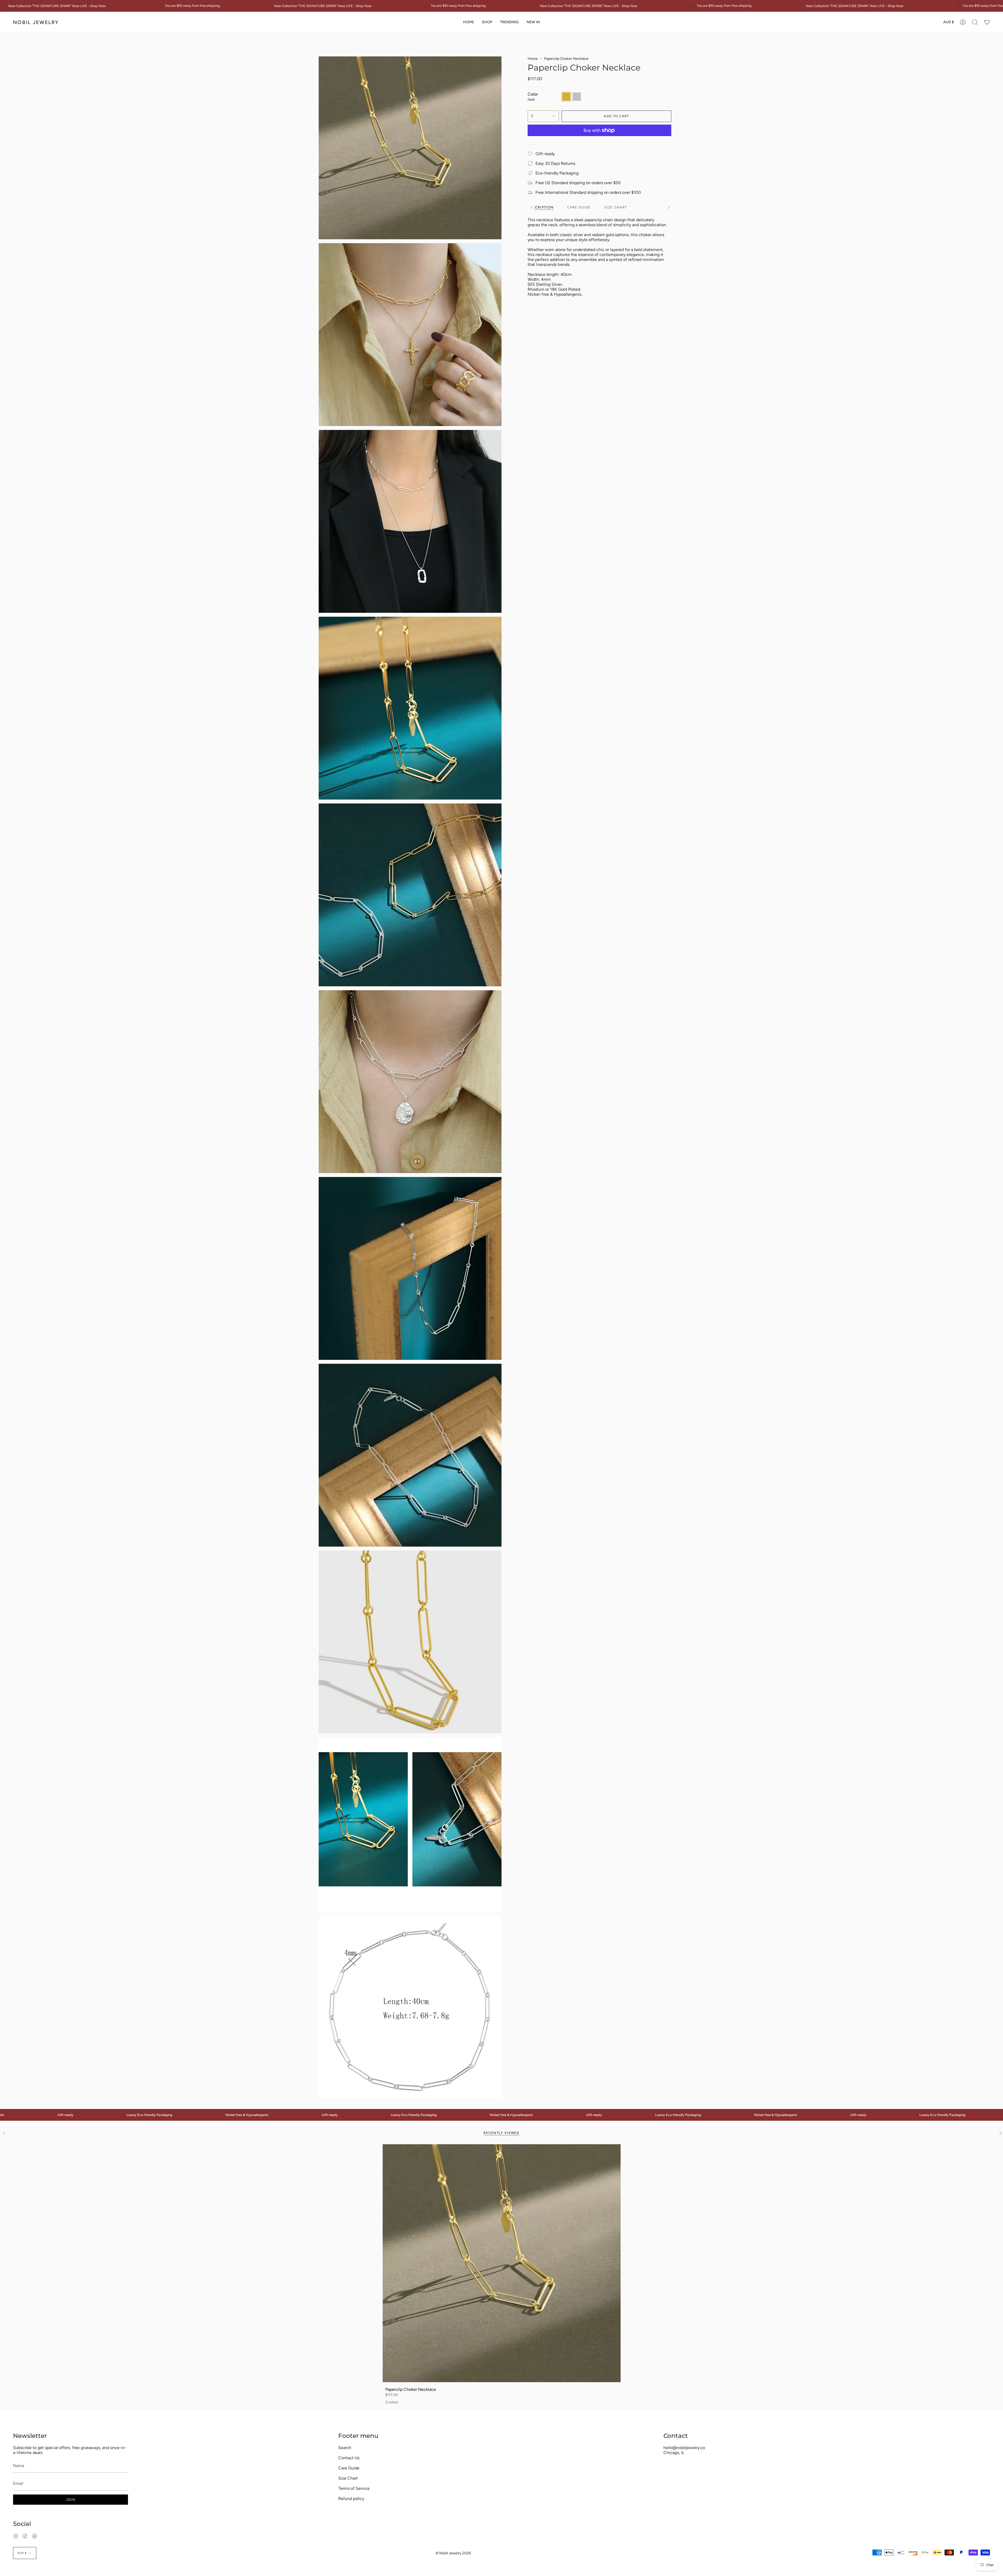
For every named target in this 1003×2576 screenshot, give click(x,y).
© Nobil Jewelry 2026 (453, 2553)
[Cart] (987, 22)
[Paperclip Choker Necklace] (502, 2263)
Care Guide (349, 2468)
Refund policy (351, 2499)
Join (71, 2500)
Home (533, 59)
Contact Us (349, 2458)
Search (345, 2448)
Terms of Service (354, 2488)
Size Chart (348, 2478)
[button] (487, 22)
